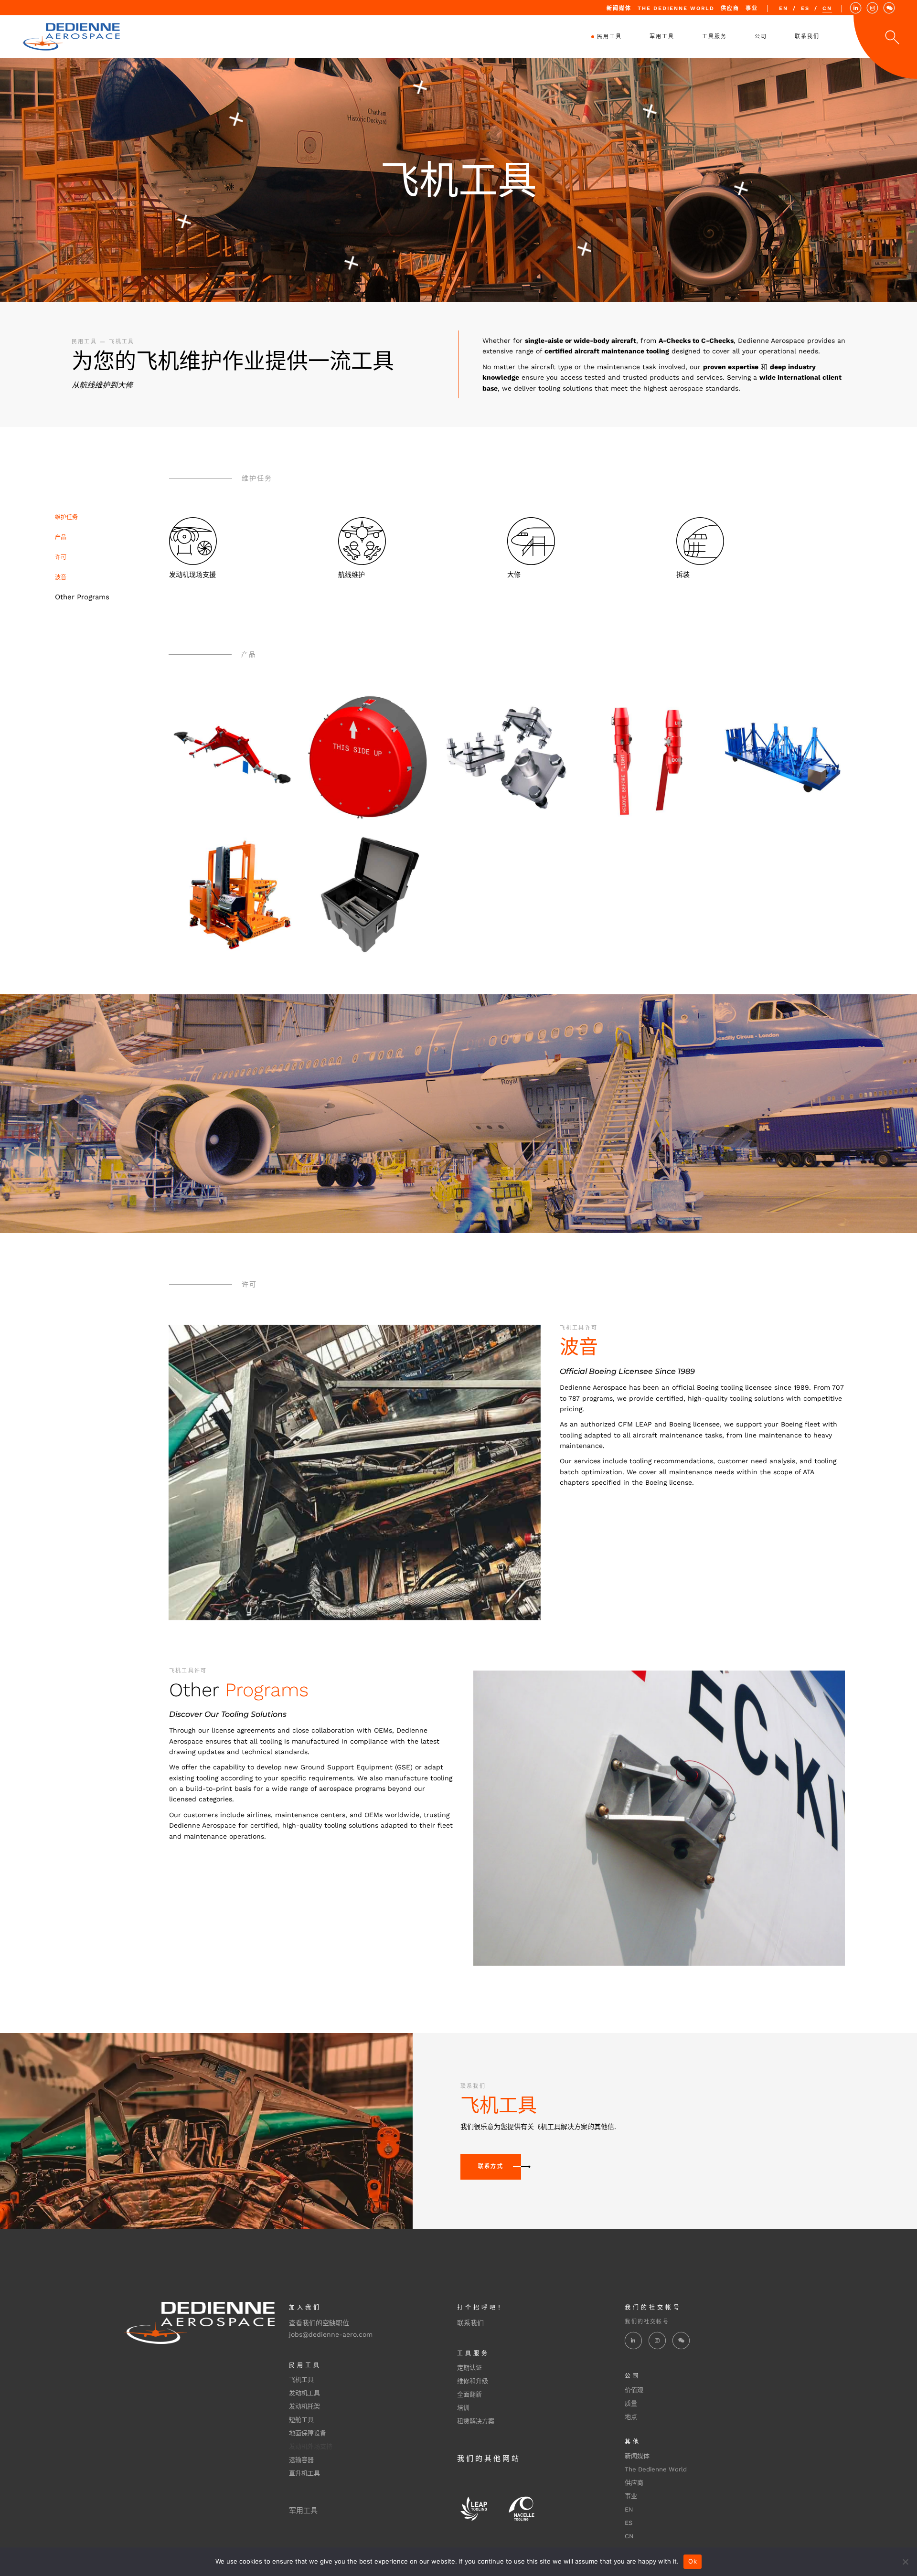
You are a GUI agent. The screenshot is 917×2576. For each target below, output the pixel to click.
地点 (631, 2417)
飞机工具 (301, 2379)
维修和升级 (473, 2381)
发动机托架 (304, 2406)
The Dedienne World (676, 8)
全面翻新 (469, 2394)
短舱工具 (301, 2420)
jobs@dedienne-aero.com (331, 2334)
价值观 (634, 2390)
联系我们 (470, 2323)
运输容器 (301, 2460)
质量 (631, 2403)
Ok (693, 2561)
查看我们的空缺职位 (319, 2323)
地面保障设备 (308, 2433)
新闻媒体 (619, 8)
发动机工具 (304, 2393)
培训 (463, 2408)
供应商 (730, 8)
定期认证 (469, 2368)
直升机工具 (304, 2473)
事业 (752, 8)
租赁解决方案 (476, 2421)
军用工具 (303, 2511)
